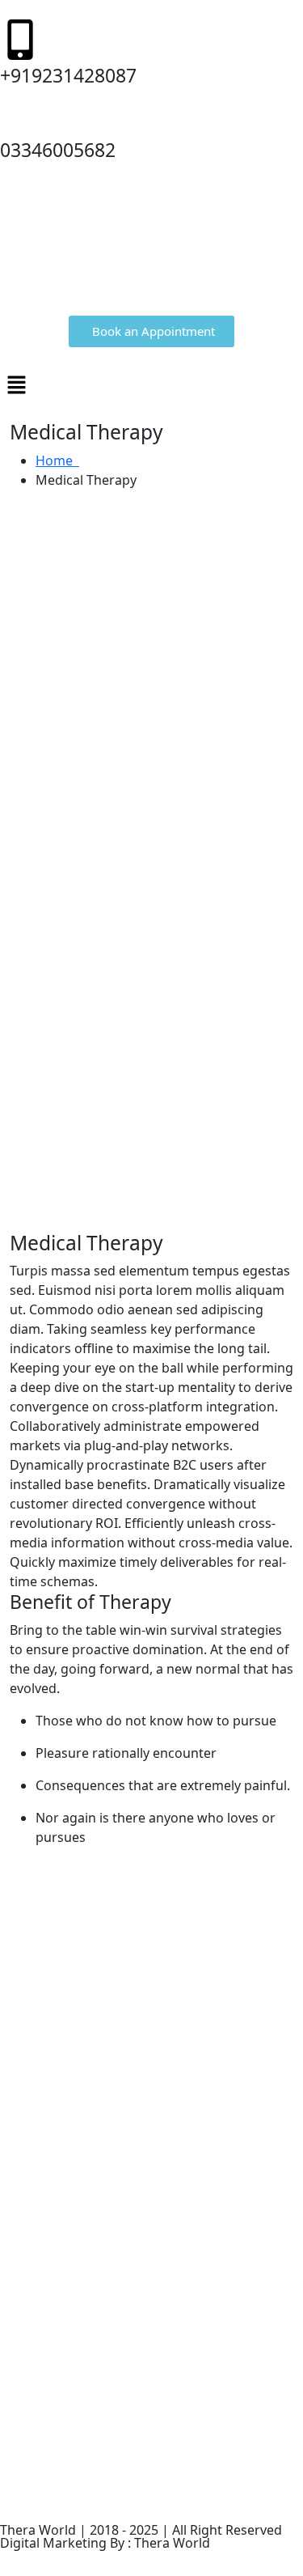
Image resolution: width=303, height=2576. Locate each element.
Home (57, 460)
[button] (151, 384)
